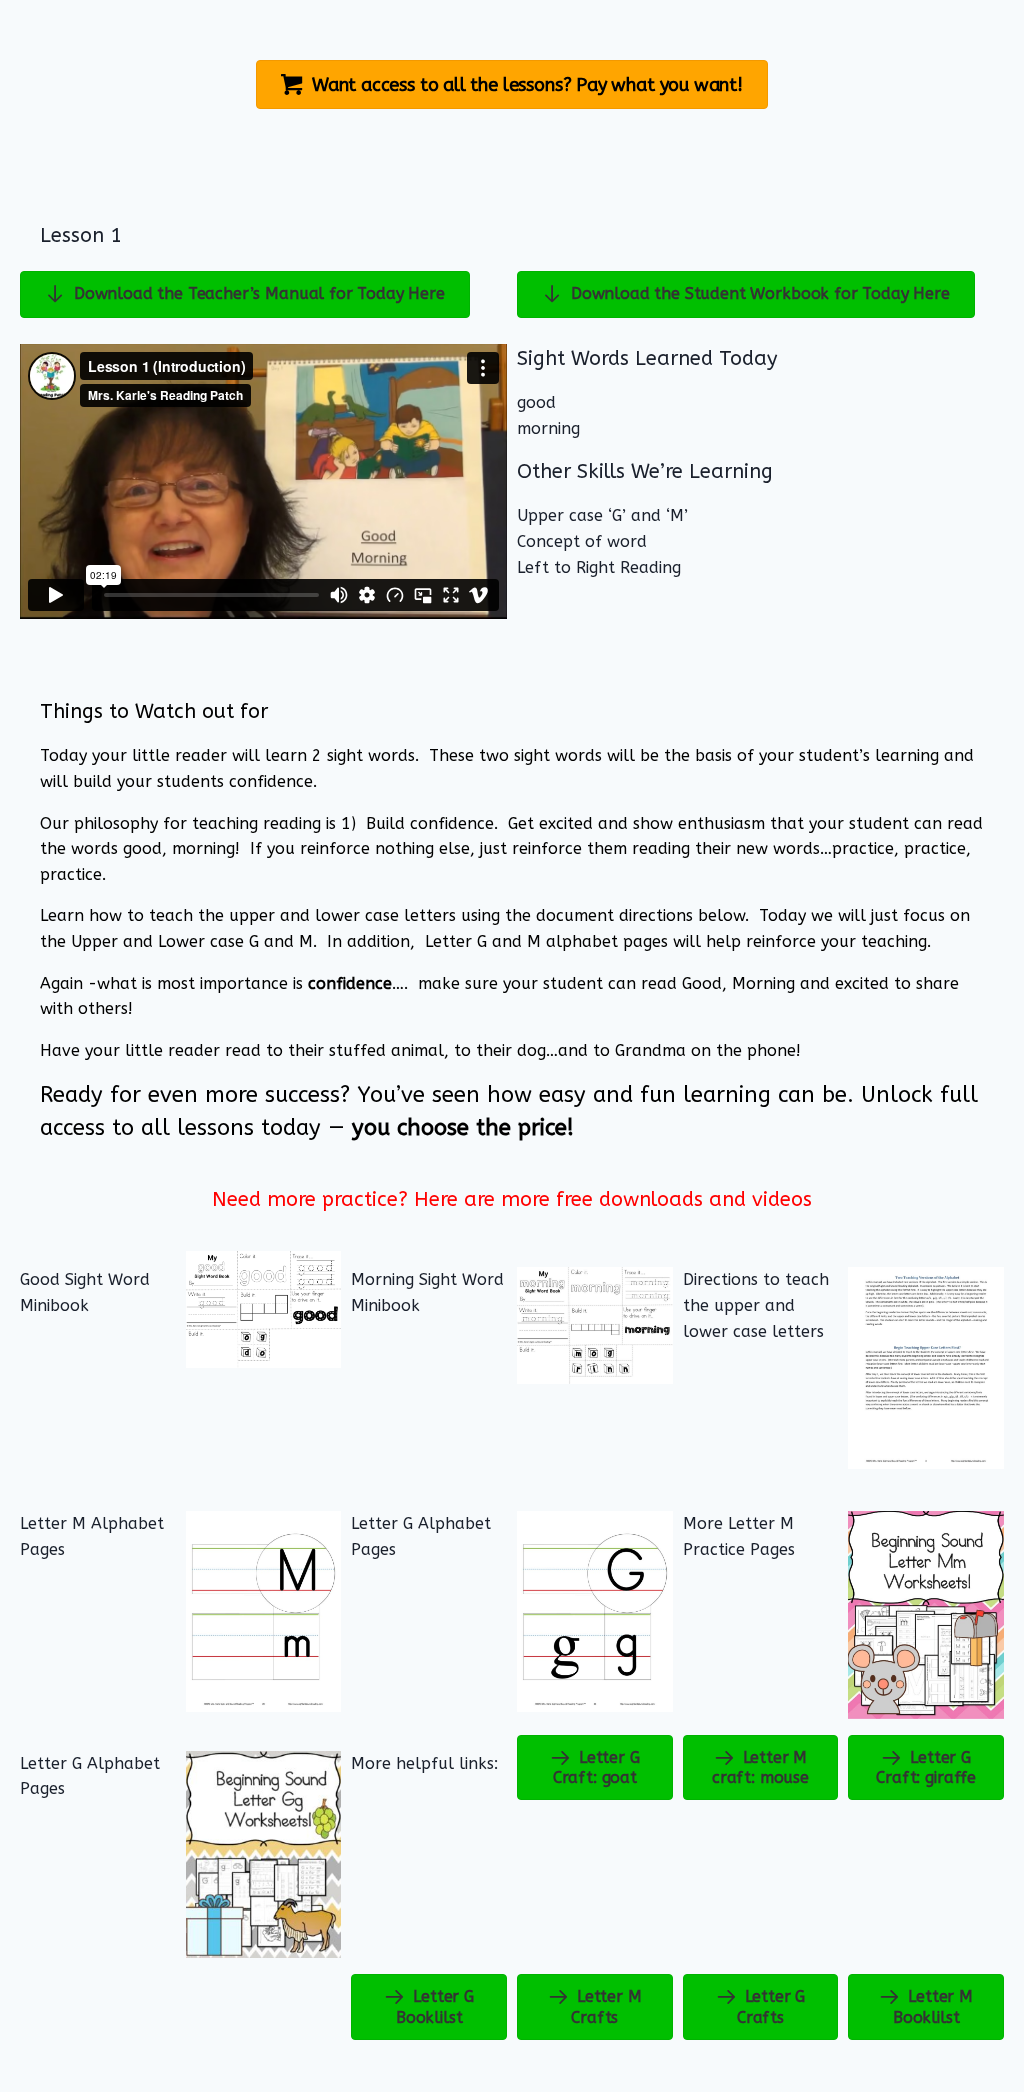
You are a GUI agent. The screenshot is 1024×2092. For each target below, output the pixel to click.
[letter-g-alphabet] (595, 1611)
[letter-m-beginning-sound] (926, 1615)
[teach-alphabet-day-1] (926, 1368)
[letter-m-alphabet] (264, 1611)
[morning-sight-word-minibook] (595, 1325)
